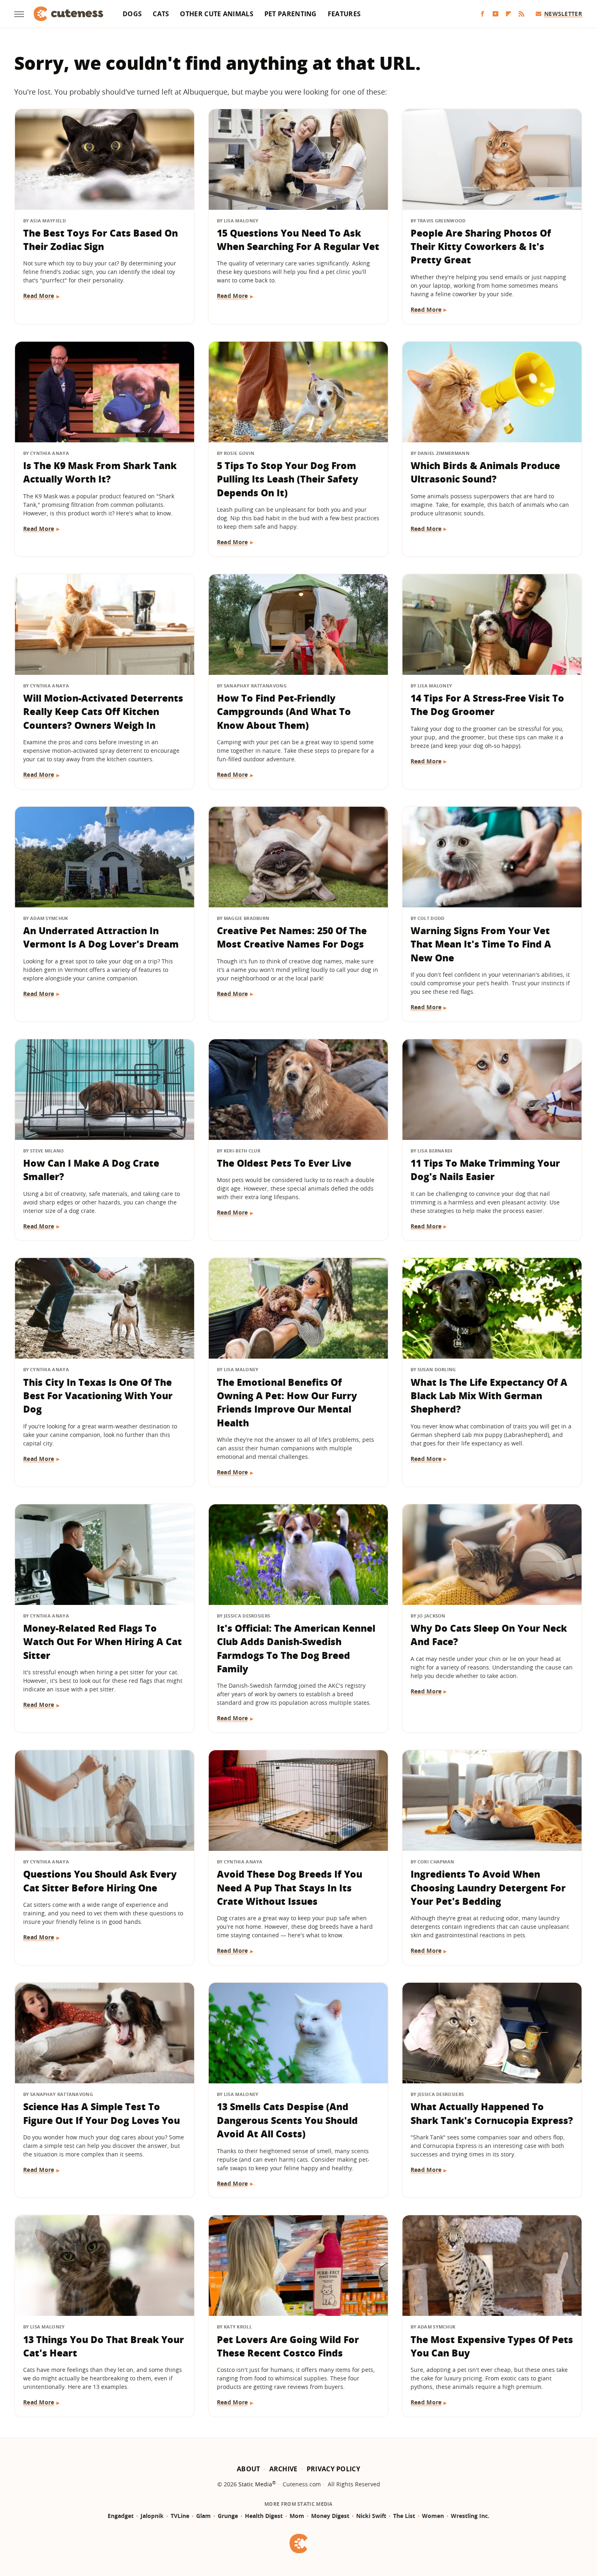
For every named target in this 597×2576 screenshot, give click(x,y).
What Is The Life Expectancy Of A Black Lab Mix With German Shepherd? (489, 1396)
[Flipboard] (508, 14)
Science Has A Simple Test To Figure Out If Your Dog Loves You (102, 2113)
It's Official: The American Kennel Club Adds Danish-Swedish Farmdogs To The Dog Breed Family (296, 1648)
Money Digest (330, 2516)
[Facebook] (482, 14)
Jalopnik (152, 2516)
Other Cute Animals (216, 14)
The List (404, 2516)
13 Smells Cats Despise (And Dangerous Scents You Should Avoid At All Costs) (287, 2120)
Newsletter (563, 14)
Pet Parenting (291, 14)
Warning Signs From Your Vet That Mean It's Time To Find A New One (481, 944)
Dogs (132, 14)
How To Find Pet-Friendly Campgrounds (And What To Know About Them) (284, 712)
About (249, 2469)
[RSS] (521, 14)
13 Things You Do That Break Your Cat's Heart (104, 2346)
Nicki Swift (371, 2516)
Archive (283, 2469)
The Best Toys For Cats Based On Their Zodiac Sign (101, 240)
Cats (161, 14)
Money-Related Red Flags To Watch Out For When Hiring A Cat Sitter (103, 1642)
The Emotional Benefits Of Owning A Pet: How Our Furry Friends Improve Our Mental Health (287, 1402)
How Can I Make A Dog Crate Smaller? (91, 1170)
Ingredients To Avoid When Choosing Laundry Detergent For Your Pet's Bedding (488, 1888)
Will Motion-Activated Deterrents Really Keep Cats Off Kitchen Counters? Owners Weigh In (103, 712)
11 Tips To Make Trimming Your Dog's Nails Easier (485, 1170)
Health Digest (264, 2516)
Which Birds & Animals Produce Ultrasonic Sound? (485, 472)
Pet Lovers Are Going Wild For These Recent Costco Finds (288, 2346)
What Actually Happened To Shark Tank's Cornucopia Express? (492, 2113)
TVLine (180, 2516)
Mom (297, 2516)
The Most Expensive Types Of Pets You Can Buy (492, 2346)
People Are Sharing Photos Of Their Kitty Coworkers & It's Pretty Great (481, 247)
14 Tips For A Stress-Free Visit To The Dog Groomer (487, 705)
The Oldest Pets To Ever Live (284, 1163)
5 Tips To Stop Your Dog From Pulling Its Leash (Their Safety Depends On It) (288, 479)
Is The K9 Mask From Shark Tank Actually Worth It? (100, 472)
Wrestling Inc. (470, 2516)
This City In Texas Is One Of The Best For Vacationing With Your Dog (98, 1396)
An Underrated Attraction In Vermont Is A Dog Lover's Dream (101, 937)
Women (433, 2516)
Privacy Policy (333, 2469)
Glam (203, 2516)
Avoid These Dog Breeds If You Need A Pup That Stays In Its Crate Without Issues (290, 1888)
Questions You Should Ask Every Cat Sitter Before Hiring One (100, 1881)
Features (344, 14)
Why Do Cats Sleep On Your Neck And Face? (489, 1635)
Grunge (228, 2516)
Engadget (121, 2516)
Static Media (255, 2484)
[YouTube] (495, 14)
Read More (39, 296)
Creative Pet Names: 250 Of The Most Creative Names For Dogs (292, 937)
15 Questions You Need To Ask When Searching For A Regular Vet (298, 240)
